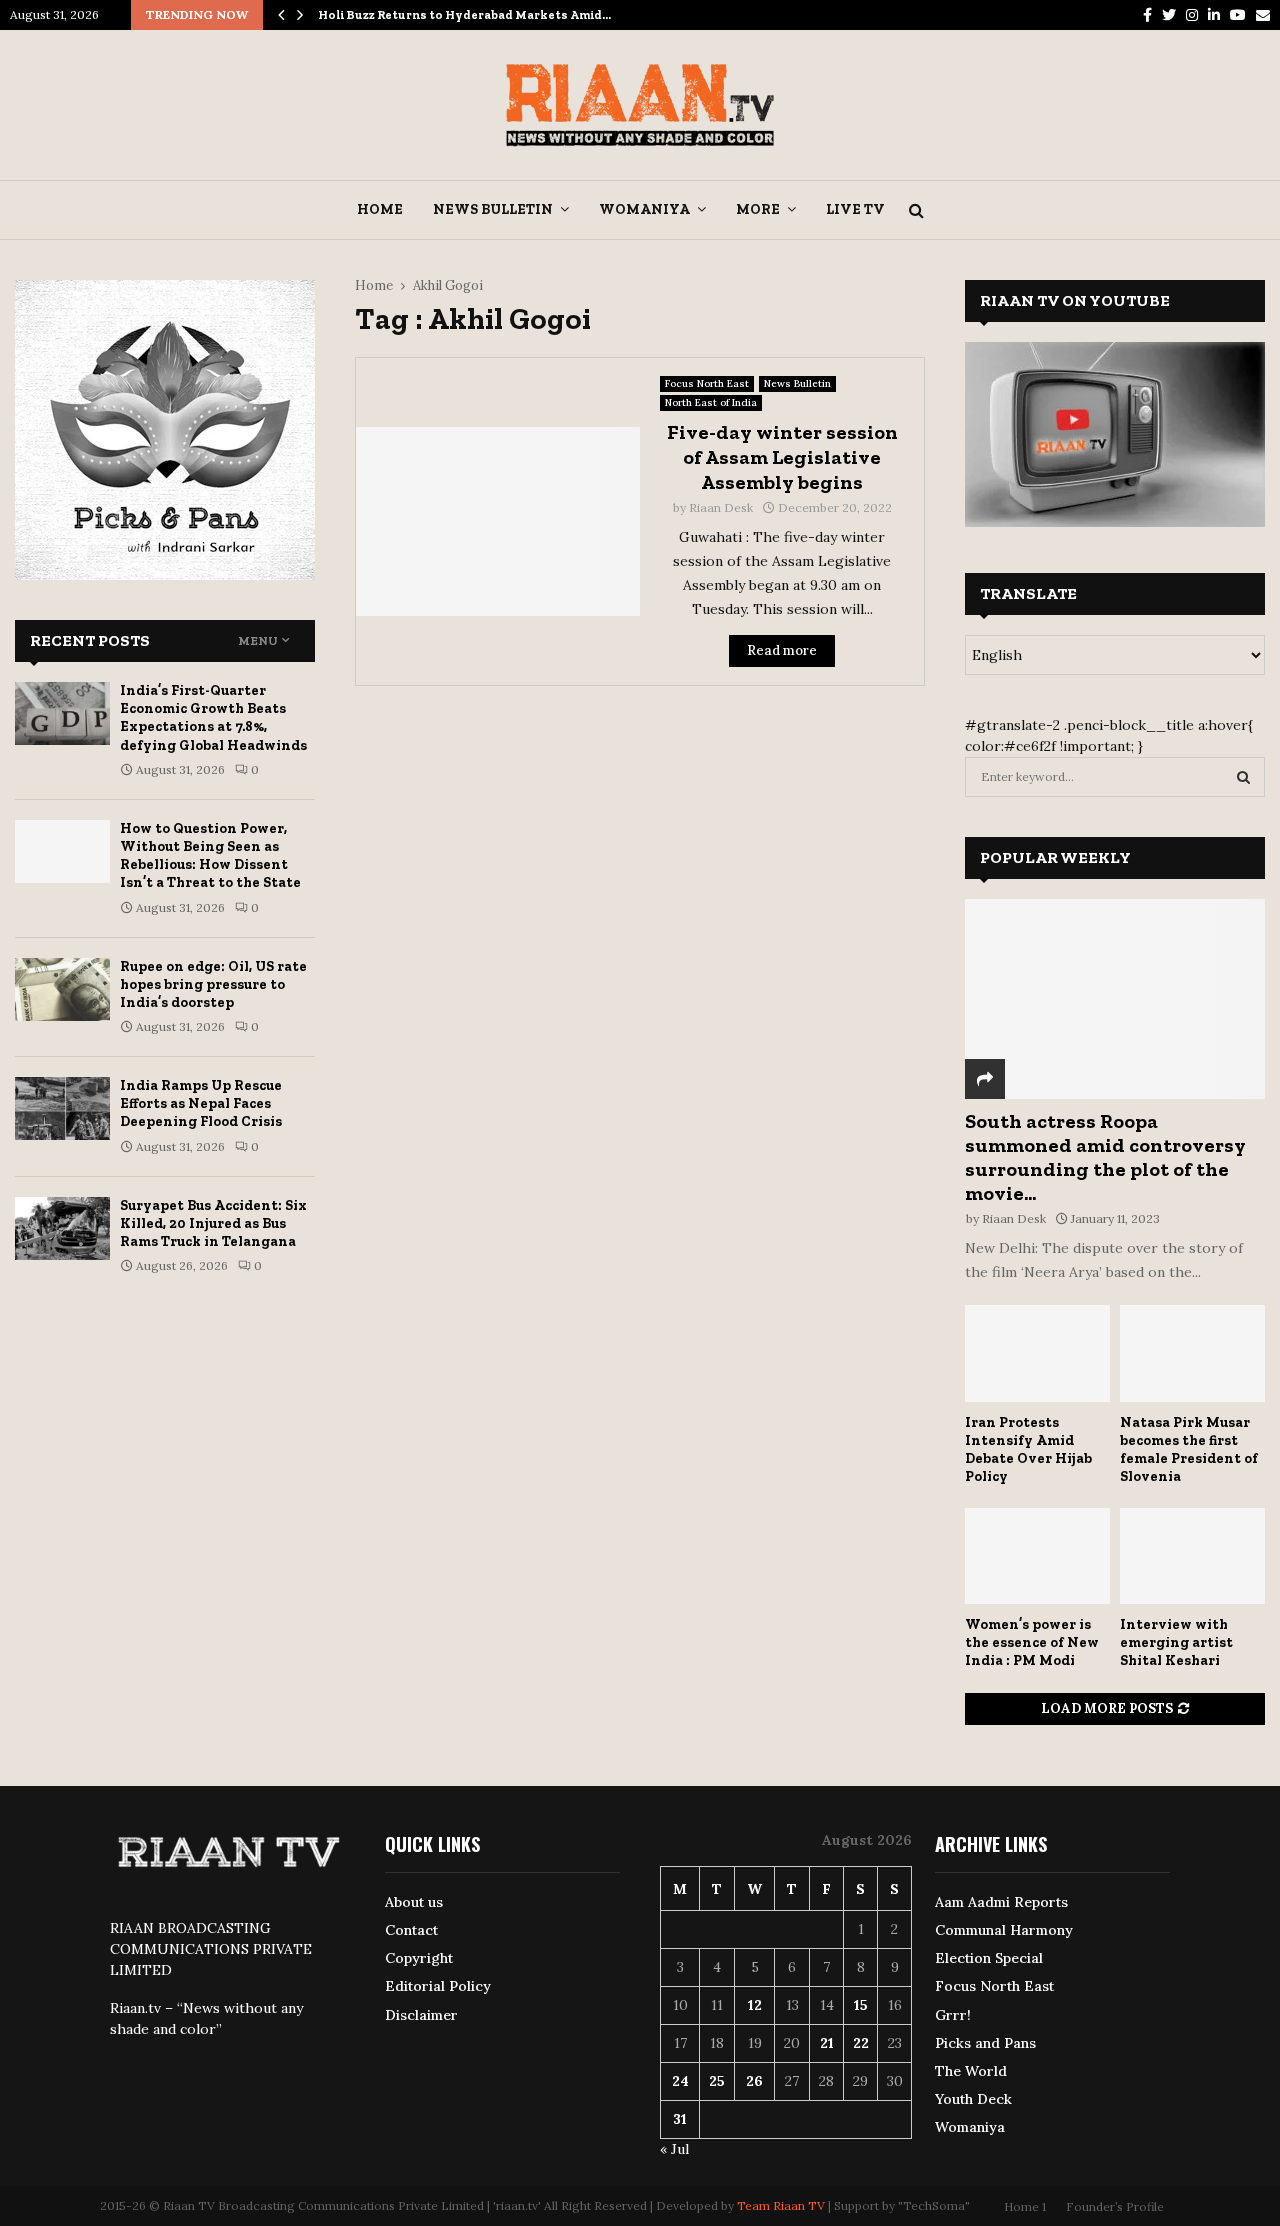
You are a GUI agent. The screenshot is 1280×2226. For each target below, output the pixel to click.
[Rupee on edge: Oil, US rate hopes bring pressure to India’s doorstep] (62, 989)
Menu (258, 641)
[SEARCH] (1243, 777)
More (758, 209)
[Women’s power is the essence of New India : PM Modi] (1037, 1556)
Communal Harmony (1004, 1930)
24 (680, 2081)
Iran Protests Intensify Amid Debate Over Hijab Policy (1028, 1449)
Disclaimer (421, 2015)
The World (971, 2071)
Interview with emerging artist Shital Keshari (1176, 1642)
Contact (411, 1930)
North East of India (711, 402)
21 (827, 2043)
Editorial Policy (438, 1986)
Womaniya (644, 209)
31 (680, 2119)
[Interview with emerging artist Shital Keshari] (1192, 1556)
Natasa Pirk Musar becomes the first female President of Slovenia (1189, 1449)
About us (414, 1902)
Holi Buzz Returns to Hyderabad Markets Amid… (464, 15)
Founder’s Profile (1115, 2206)
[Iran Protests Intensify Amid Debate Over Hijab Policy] (1037, 1353)
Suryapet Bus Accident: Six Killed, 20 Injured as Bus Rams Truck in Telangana (213, 1223)
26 (754, 2081)
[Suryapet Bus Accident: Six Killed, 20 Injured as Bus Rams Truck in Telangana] (62, 1228)
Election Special (989, 1958)
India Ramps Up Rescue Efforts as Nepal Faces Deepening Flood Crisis (201, 1103)
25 (717, 2081)
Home (380, 209)
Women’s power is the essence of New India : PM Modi (1032, 1642)
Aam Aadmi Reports (1001, 1902)
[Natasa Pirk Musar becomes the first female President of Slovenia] (1192, 1353)
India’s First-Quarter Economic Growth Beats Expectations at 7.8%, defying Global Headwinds (213, 718)
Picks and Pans (985, 2043)
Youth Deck (973, 2099)
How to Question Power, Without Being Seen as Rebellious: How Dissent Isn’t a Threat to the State (210, 856)
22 (861, 2043)
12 (755, 2005)
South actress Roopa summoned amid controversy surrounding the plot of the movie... (1105, 1157)
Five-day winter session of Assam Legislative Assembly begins (782, 457)
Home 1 (1025, 2206)
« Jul (674, 2149)
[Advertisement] (640, 846)
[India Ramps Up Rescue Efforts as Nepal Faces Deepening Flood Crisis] (62, 1108)
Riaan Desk (721, 507)
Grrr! (953, 2015)
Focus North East (707, 383)
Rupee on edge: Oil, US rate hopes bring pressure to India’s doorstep (213, 984)
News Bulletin (493, 209)
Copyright (419, 1958)
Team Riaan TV (781, 2205)
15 (861, 2005)
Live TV (855, 209)
